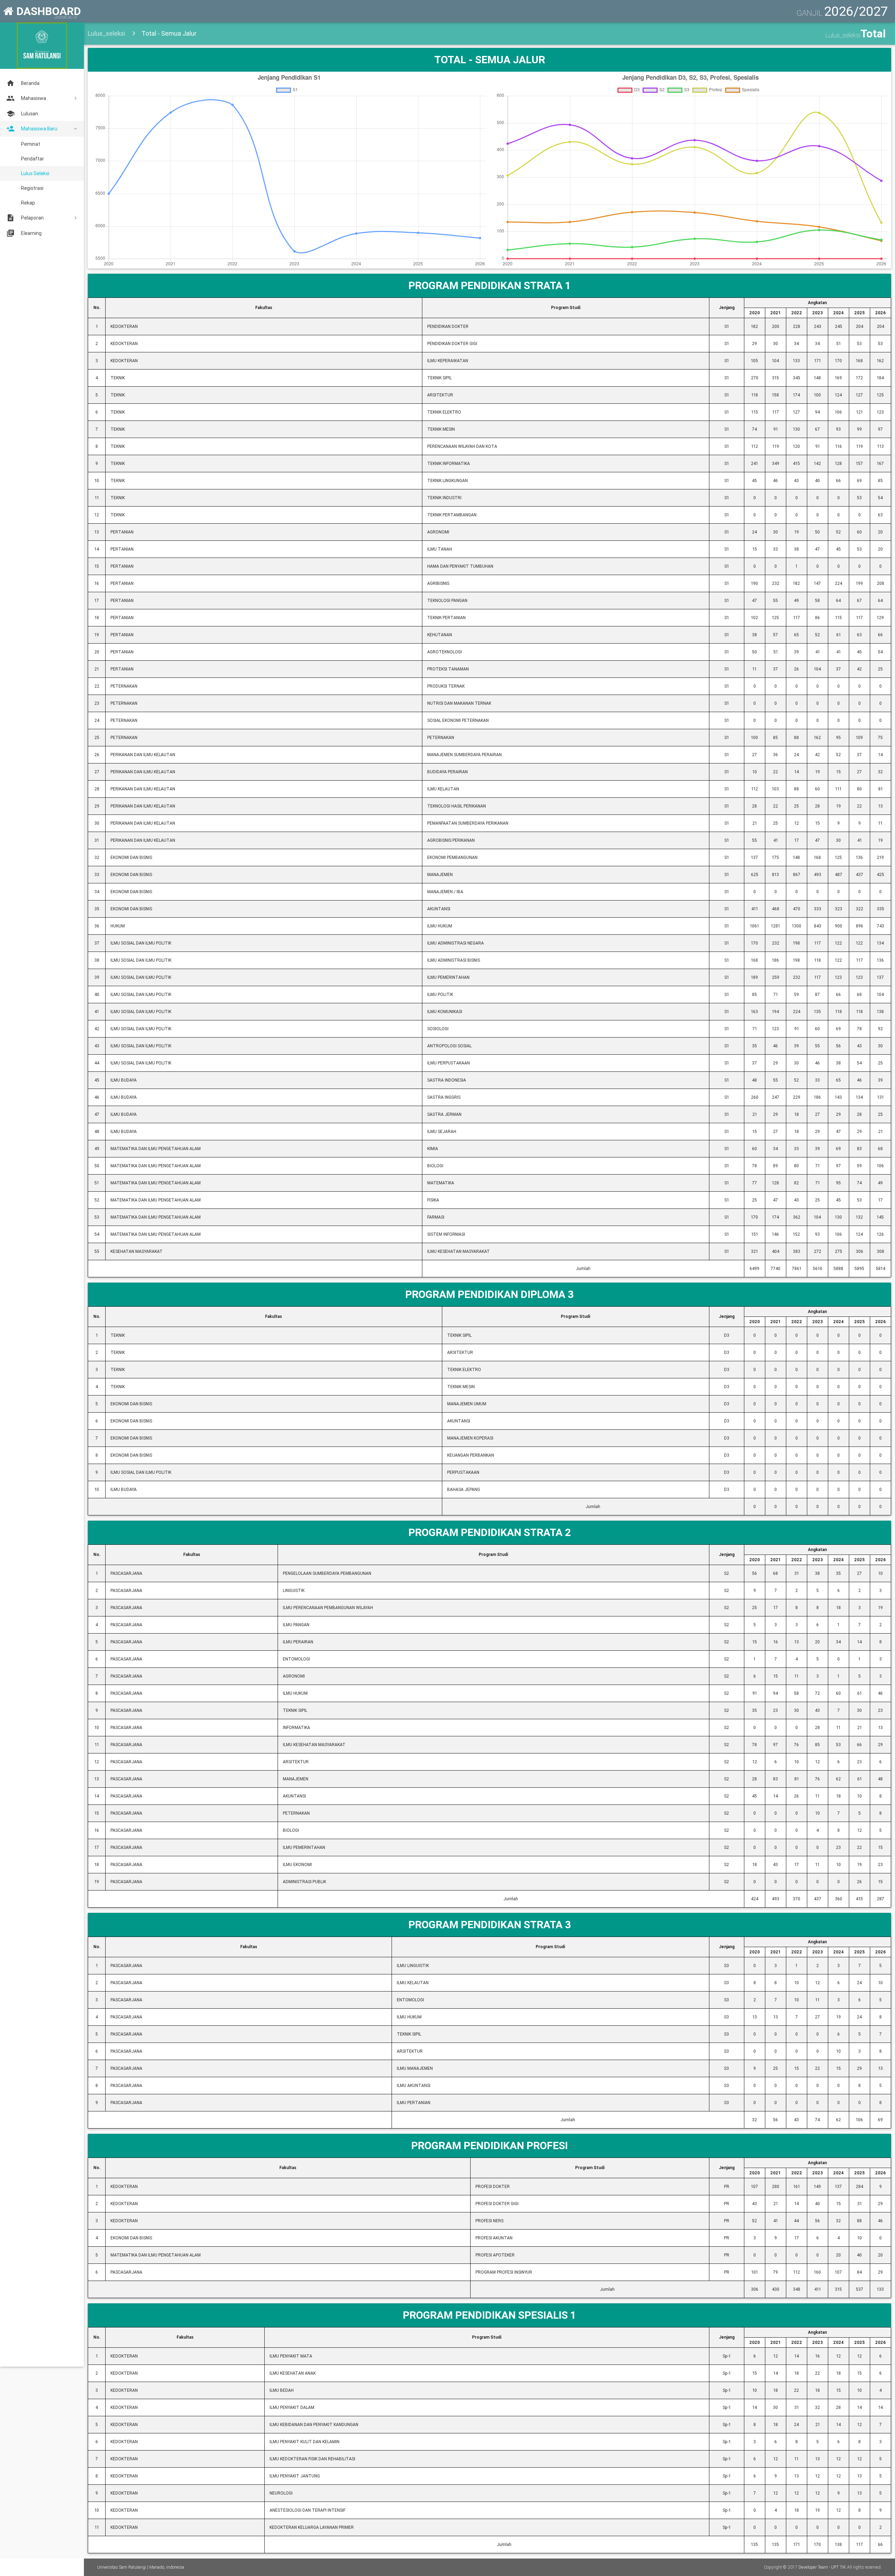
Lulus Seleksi (35, 173)
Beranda (30, 83)
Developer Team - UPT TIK (822, 2567)
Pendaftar (33, 159)
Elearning (31, 233)
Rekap (28, 203)
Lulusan (30, 114)
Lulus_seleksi (106, 33)
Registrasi (32, 188)
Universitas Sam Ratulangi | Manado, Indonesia (141, 2567)
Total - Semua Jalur (169, 33)
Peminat (31, 144)
